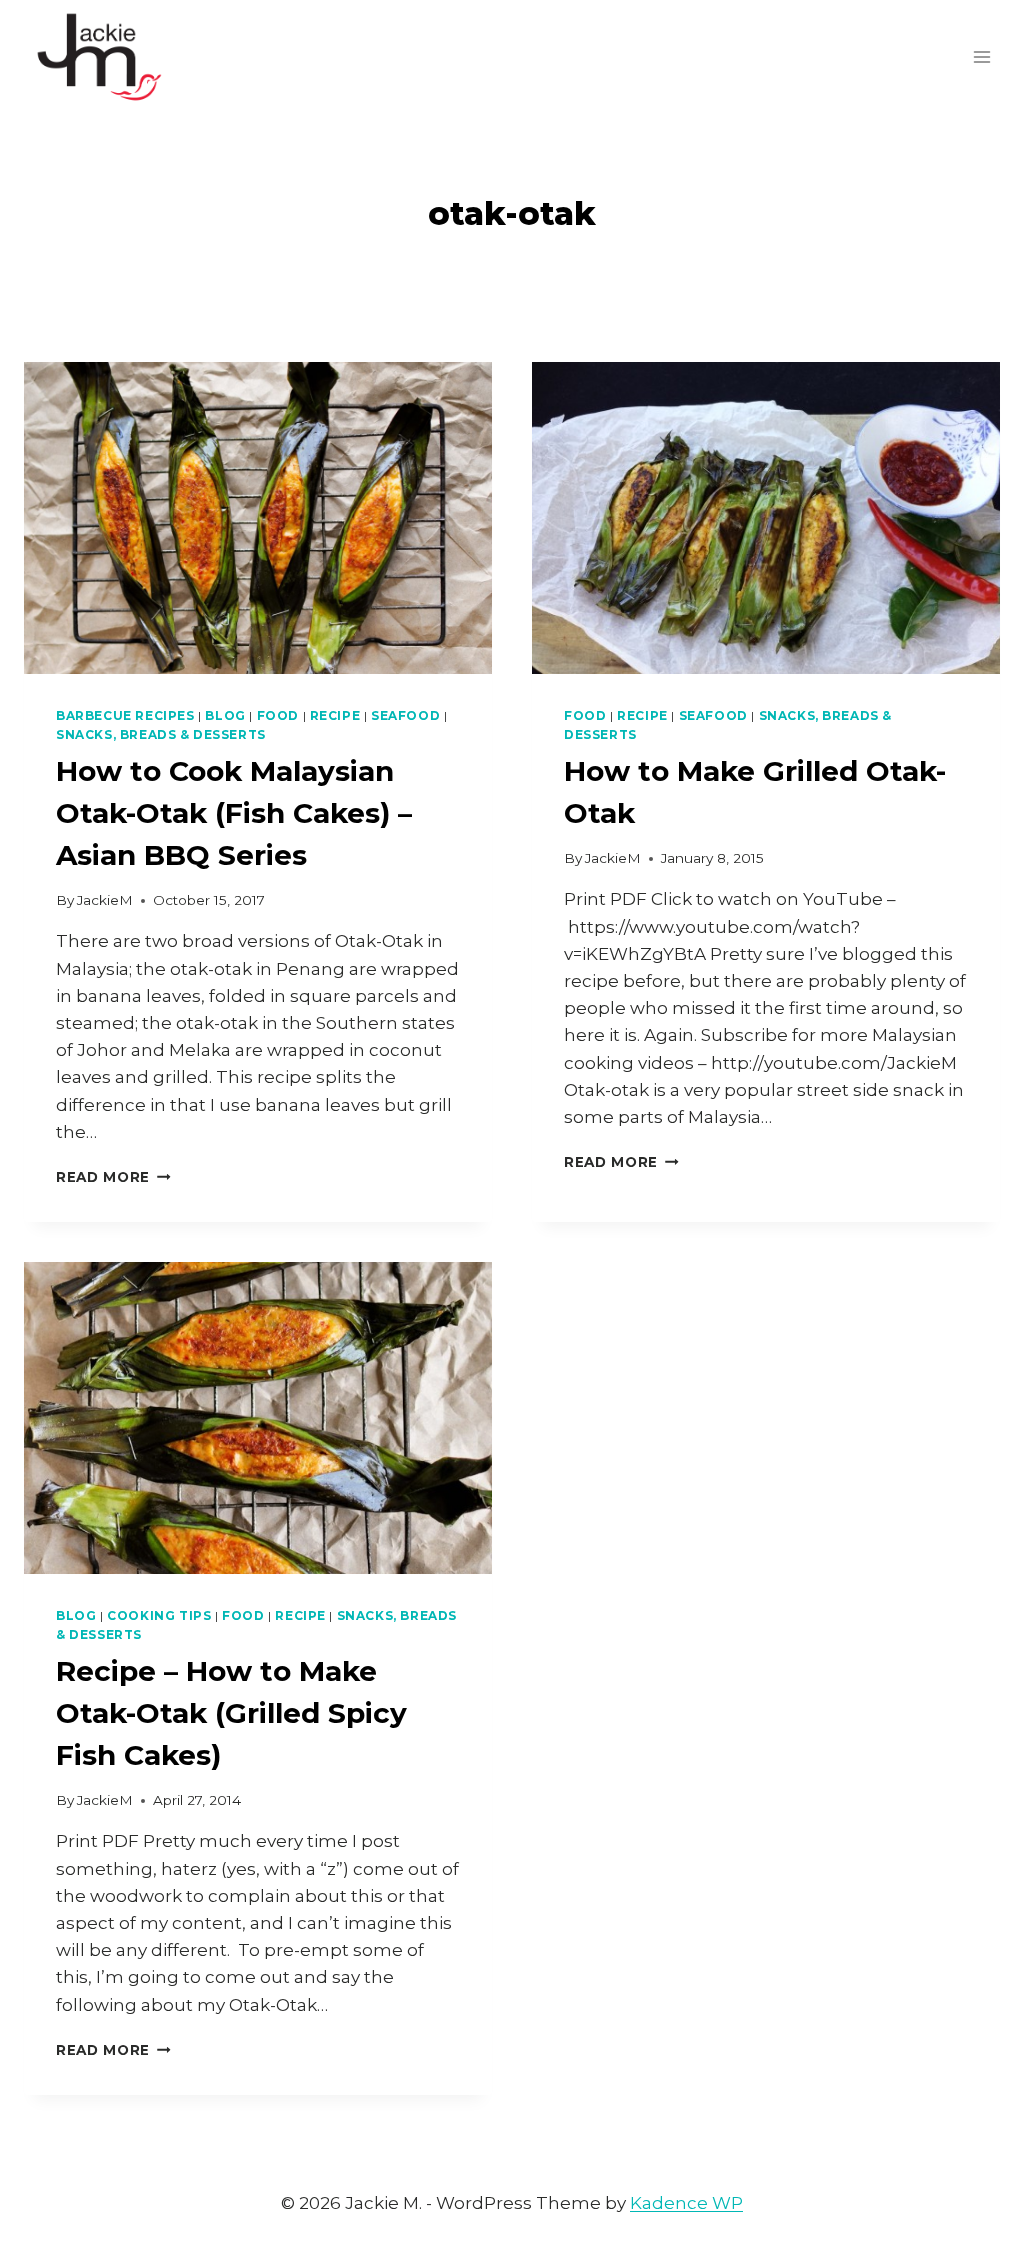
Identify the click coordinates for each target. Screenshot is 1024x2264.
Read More (113, 1177)
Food (278, 715)
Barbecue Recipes (125, 715)
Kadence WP (686, 2203)
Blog (225, 715)
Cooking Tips (159, 1615)
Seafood (405, 715)
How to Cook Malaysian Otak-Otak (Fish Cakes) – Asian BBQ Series (234, 813)
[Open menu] (981, 56)
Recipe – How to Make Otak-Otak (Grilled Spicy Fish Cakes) (231, 1713)
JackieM (105, 900)
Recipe (335, 715)
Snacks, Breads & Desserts (161, 734)
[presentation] (258, 518)
